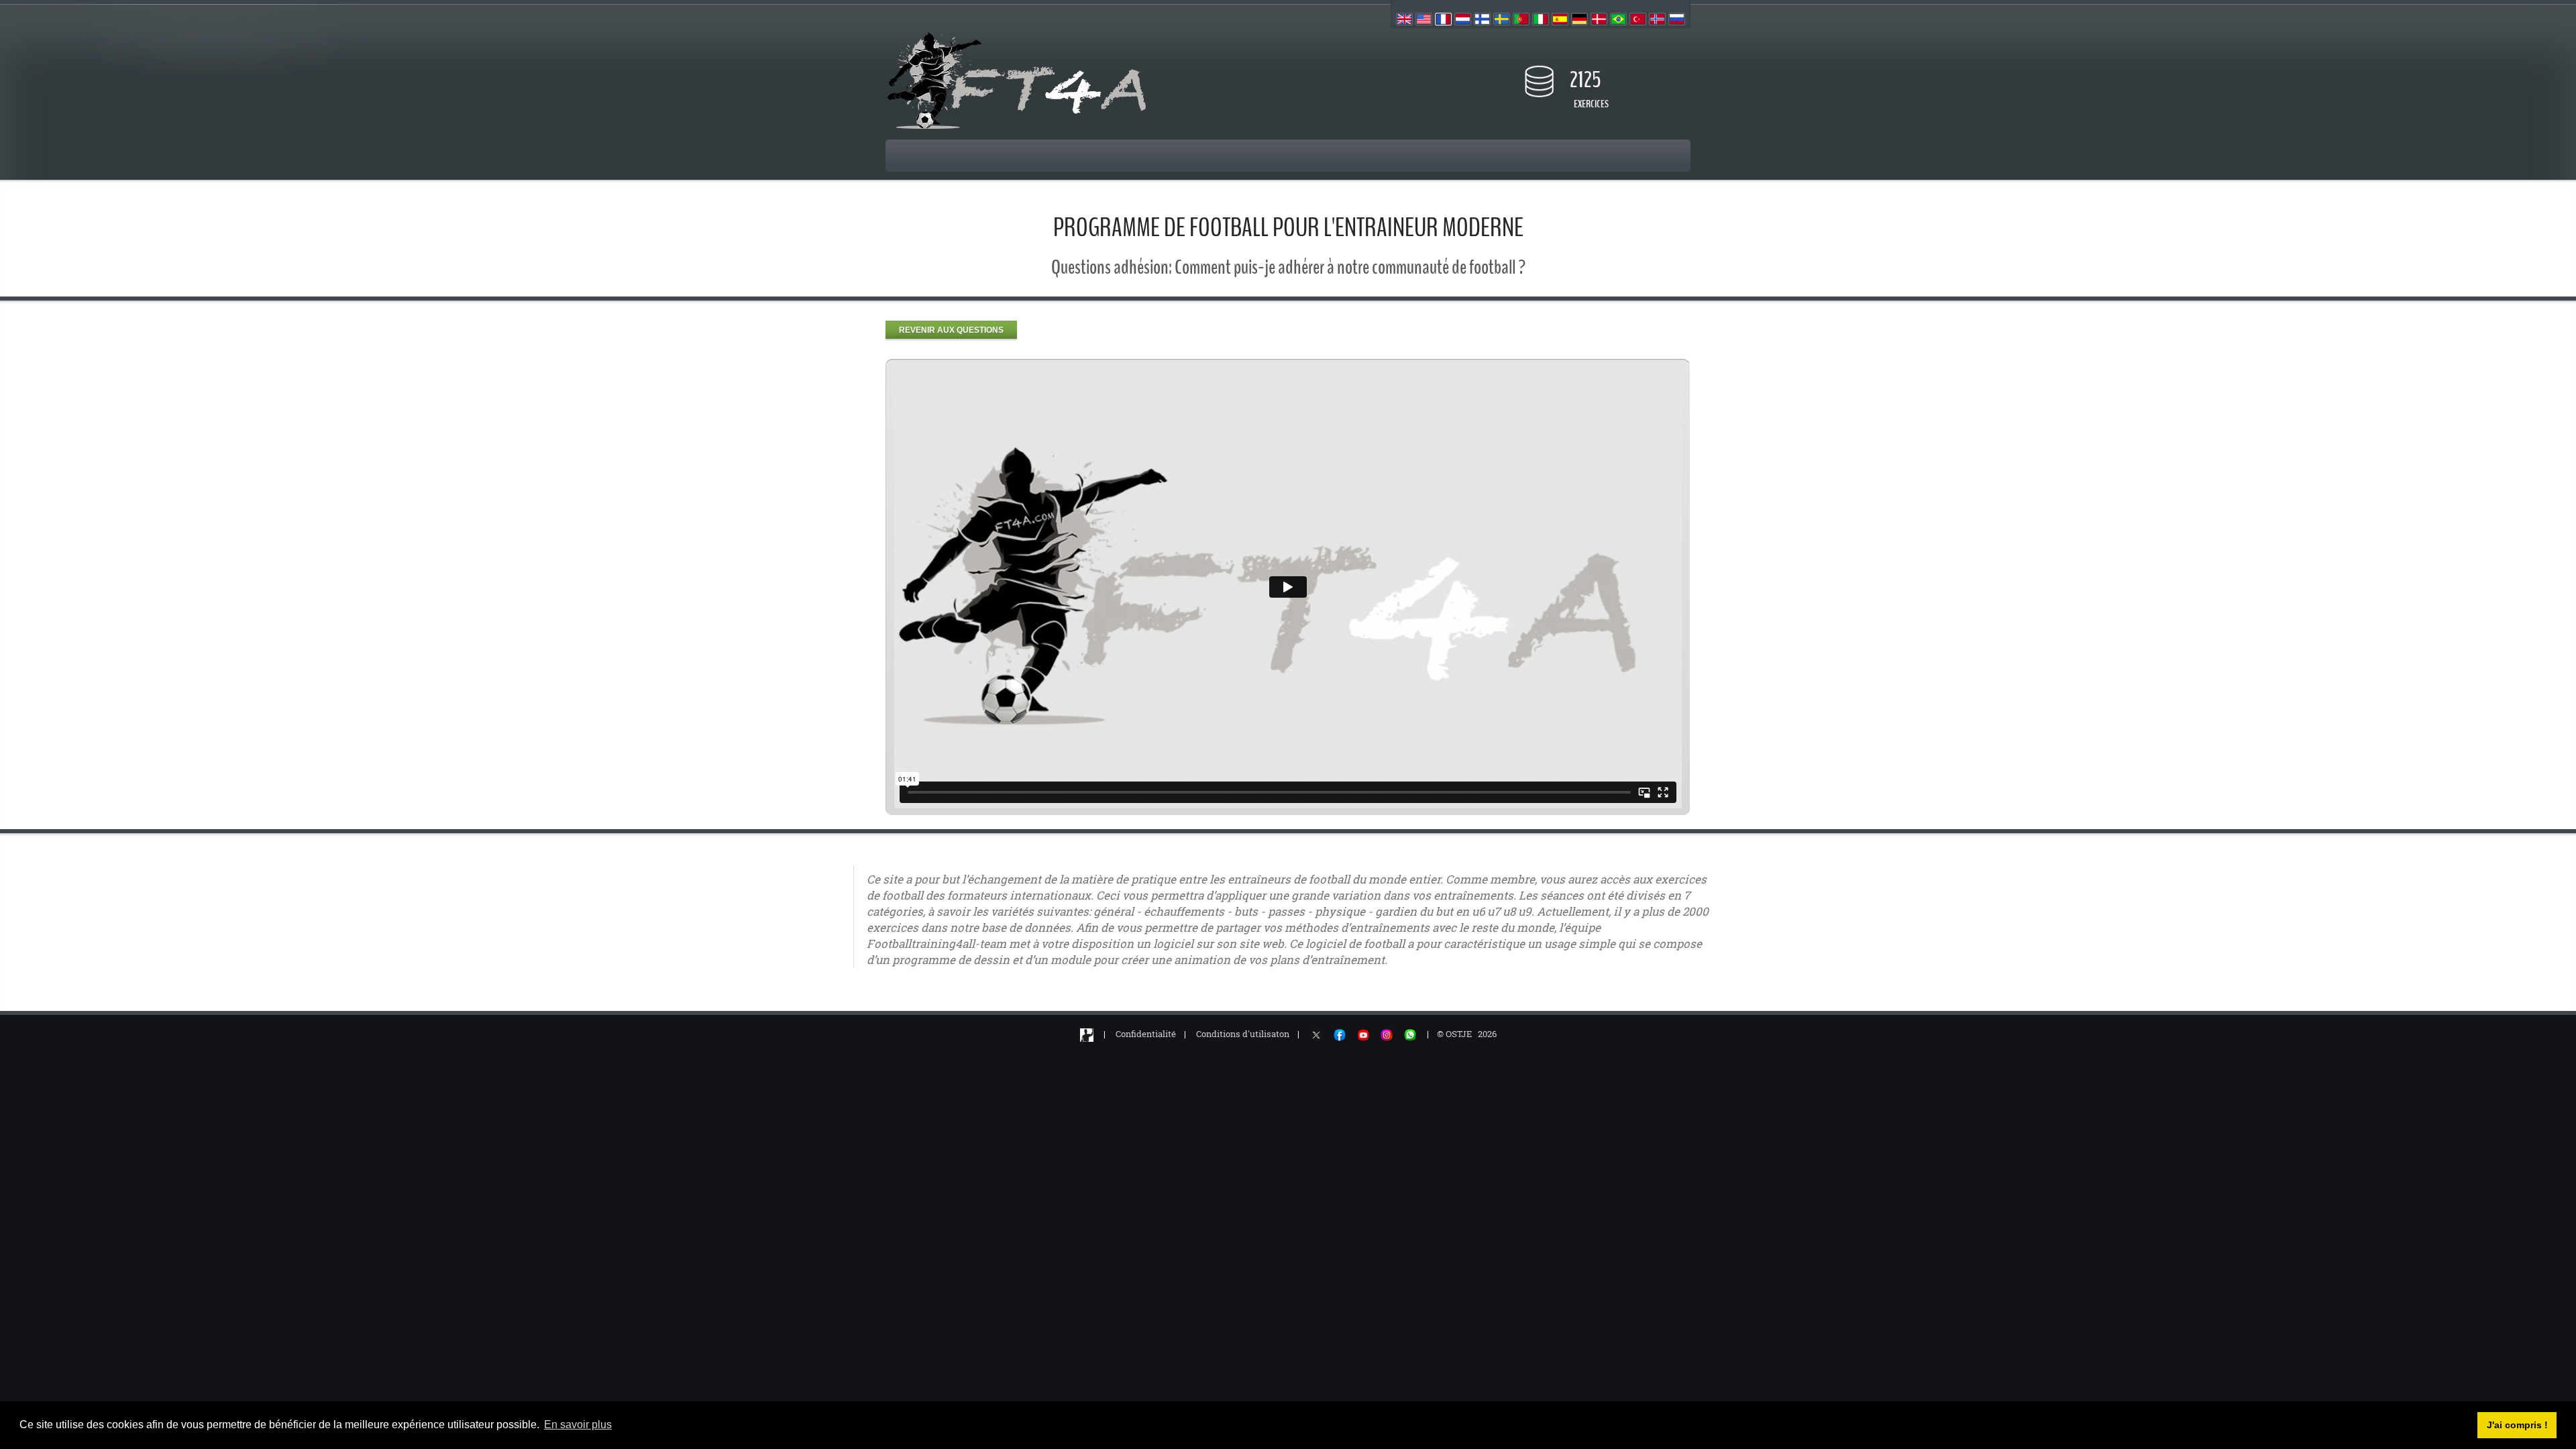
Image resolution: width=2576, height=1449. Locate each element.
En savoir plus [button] (578, 1425)
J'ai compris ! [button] (2517, 1425)
